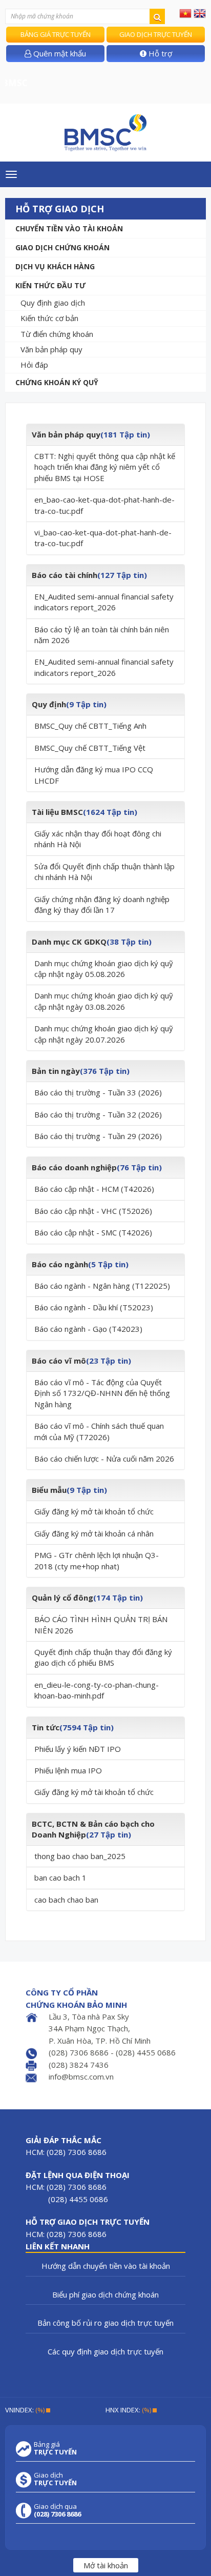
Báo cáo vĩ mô (59, 1361)
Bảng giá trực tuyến (56, 34)
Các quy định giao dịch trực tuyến (105, 2351)
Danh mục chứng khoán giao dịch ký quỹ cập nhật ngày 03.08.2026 (104, 1001)
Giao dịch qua (57, 2510)
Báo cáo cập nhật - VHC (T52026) (93, 1211)
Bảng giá (55, 2448)
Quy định (49, 704)
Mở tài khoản (106, 2565)
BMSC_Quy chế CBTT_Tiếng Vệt (90, 748)
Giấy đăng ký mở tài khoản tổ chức (94, 1511)
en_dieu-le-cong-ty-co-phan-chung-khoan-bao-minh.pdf (97, 1690)
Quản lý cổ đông (62, 1597)
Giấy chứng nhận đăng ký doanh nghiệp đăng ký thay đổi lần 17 (102, 904)
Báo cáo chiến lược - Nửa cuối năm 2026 (104, 1459)
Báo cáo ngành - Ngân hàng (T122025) (102, 1286)
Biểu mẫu (49, 1490)
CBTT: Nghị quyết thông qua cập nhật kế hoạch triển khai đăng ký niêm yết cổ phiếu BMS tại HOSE (105, 467)
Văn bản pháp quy (51, 349)
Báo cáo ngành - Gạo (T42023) (88, 1329)
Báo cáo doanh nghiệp (74, 1167)
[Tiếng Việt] (185, 13)
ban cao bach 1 (60, 1878)
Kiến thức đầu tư (50, 285)
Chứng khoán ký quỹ (57, 382)
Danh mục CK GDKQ (69, 942)
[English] (200, 13)
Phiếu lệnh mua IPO (68, 1770)
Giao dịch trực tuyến (156, 34)
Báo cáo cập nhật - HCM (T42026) (94, 1189)
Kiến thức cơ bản (49, 318)
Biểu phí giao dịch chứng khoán (105, 2294)
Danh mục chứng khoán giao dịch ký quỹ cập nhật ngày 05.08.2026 (104, 969)
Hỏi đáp (34, 365)
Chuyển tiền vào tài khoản (69, 228)
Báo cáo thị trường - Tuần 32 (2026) (98, 1114)
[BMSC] (105, 133)
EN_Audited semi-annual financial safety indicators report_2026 (104, 602)
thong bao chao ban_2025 (80, 1856)
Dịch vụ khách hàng (55, 266)
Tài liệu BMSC (57, 812)
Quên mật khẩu (59, 53)
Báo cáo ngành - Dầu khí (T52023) (94, 1307)
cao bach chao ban (66, 1900)
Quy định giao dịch (53, 303)
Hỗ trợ (159, 53)
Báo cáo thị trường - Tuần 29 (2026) (98, 1136)
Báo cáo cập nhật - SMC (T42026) (93, 1232)
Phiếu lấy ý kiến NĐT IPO (78, 1749)
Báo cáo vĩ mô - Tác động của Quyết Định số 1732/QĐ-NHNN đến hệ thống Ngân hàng (102, 1393)
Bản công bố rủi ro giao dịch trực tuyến (105, 2323)
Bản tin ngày (56, 1071)
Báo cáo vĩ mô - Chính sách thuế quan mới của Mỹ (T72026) (99, 1431)
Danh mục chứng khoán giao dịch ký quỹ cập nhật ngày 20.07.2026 (104, 1034)
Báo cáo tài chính (65, 575)
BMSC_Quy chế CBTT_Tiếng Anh (90, 726)
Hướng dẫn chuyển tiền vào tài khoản (106, 2266)
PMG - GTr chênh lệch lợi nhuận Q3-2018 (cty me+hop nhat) (97, 1560)
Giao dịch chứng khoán (62, 247)
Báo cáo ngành (60, 1264)
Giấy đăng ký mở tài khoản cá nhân (94, 1533)
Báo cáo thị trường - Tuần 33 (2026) (98, 1092)
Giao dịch (55, 2479)
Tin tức (46, 1727)
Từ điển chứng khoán (57, 334)
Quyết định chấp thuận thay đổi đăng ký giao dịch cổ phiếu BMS (103, 1657)
